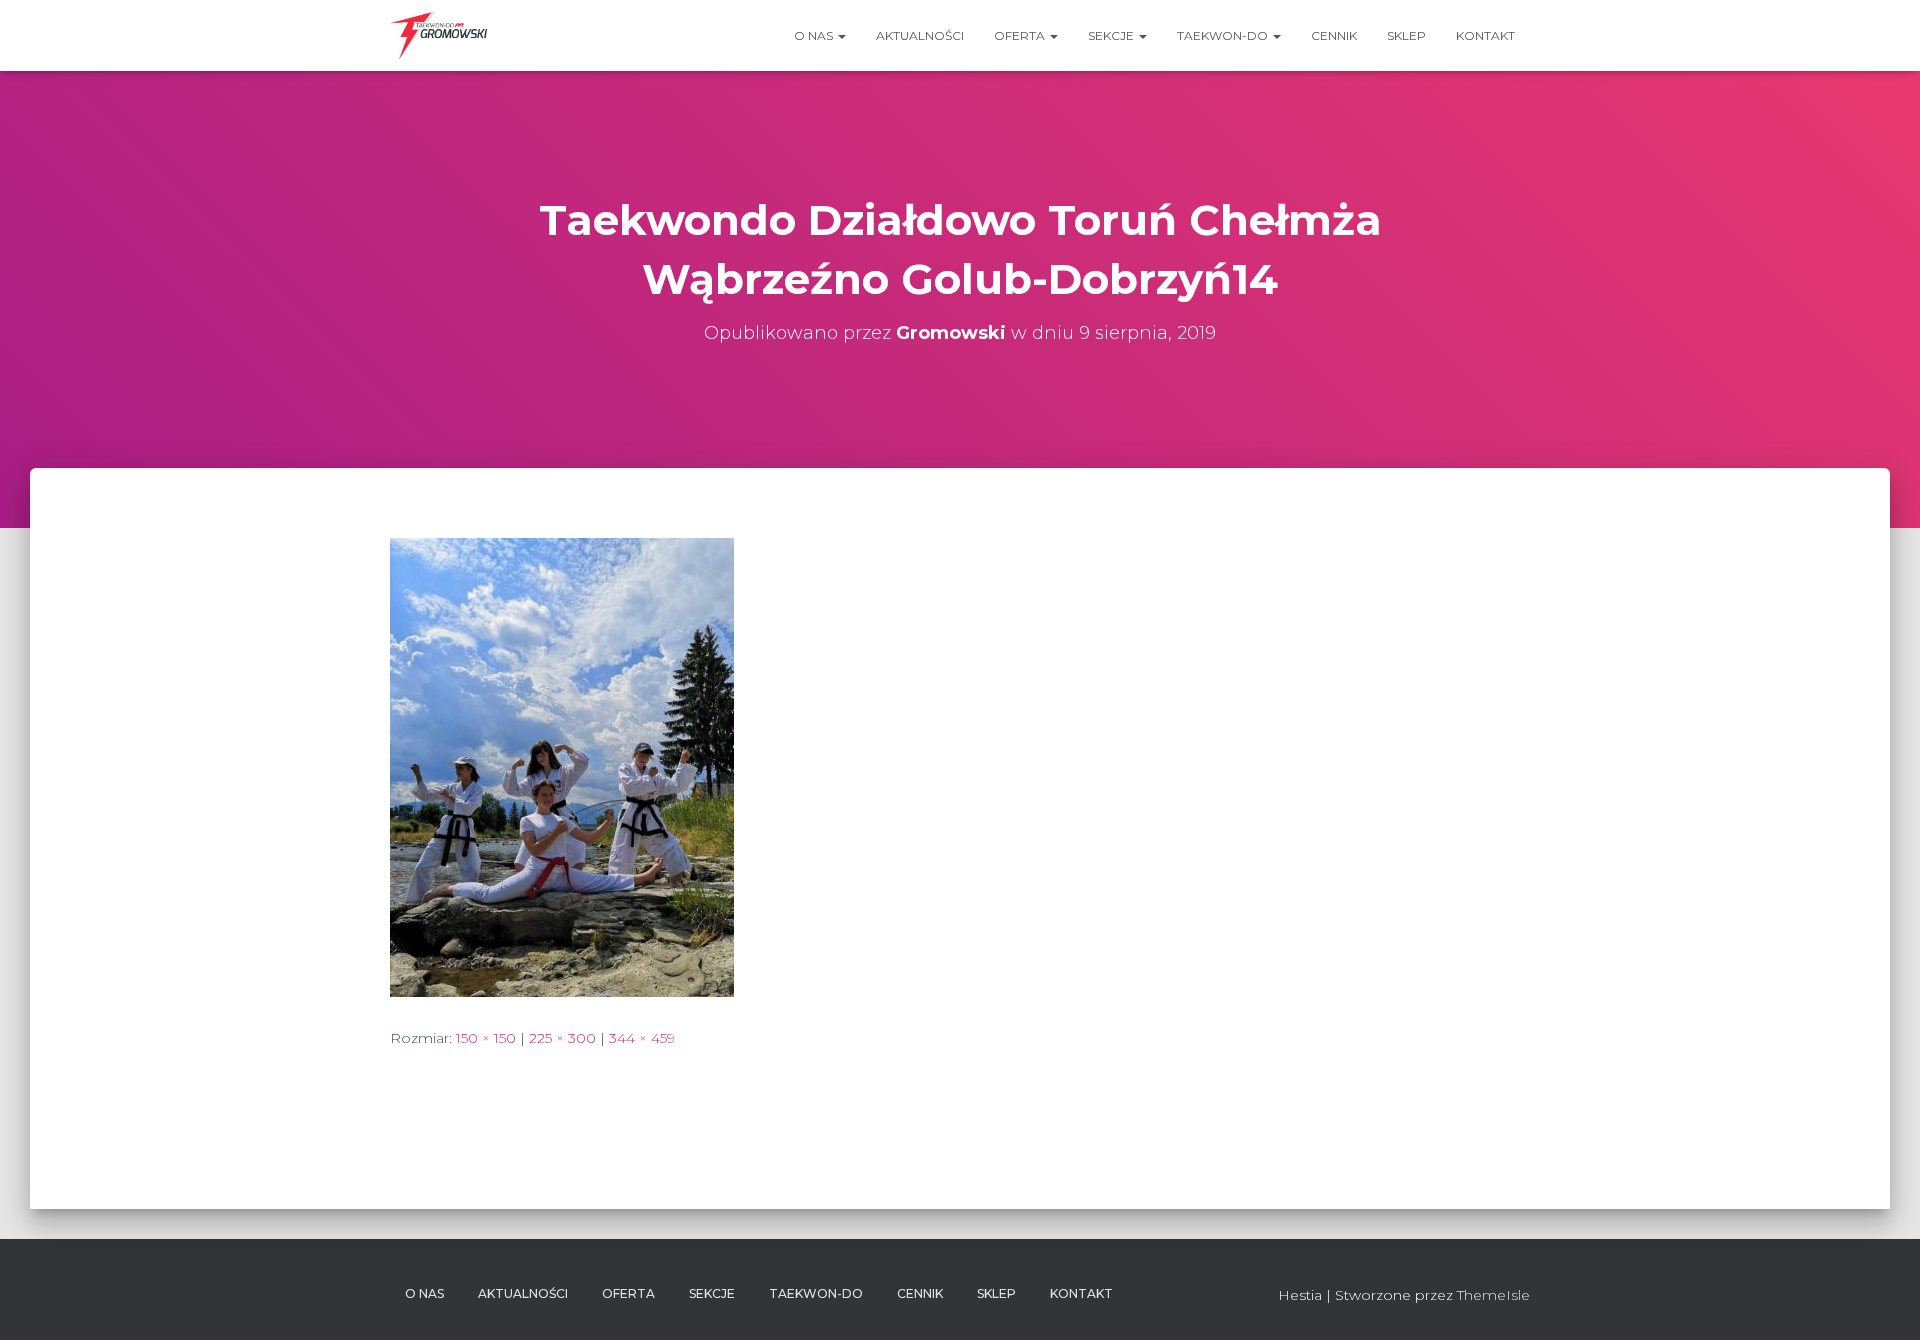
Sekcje (1112, 35)
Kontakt (1485, 35)
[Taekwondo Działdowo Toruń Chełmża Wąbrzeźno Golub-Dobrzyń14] (562, 766)
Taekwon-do (1224, 35)
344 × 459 (642, 1038)
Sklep (1406, 35)
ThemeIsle (1493, 1295)
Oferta (1021, 35)
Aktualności (920, 35)
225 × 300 (562, 1038)
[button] (841, 35)
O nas (815, 35)
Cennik (1334, 35)
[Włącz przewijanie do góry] (1880, 1300)
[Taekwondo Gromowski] (438, 36)
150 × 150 (486, 1038)
